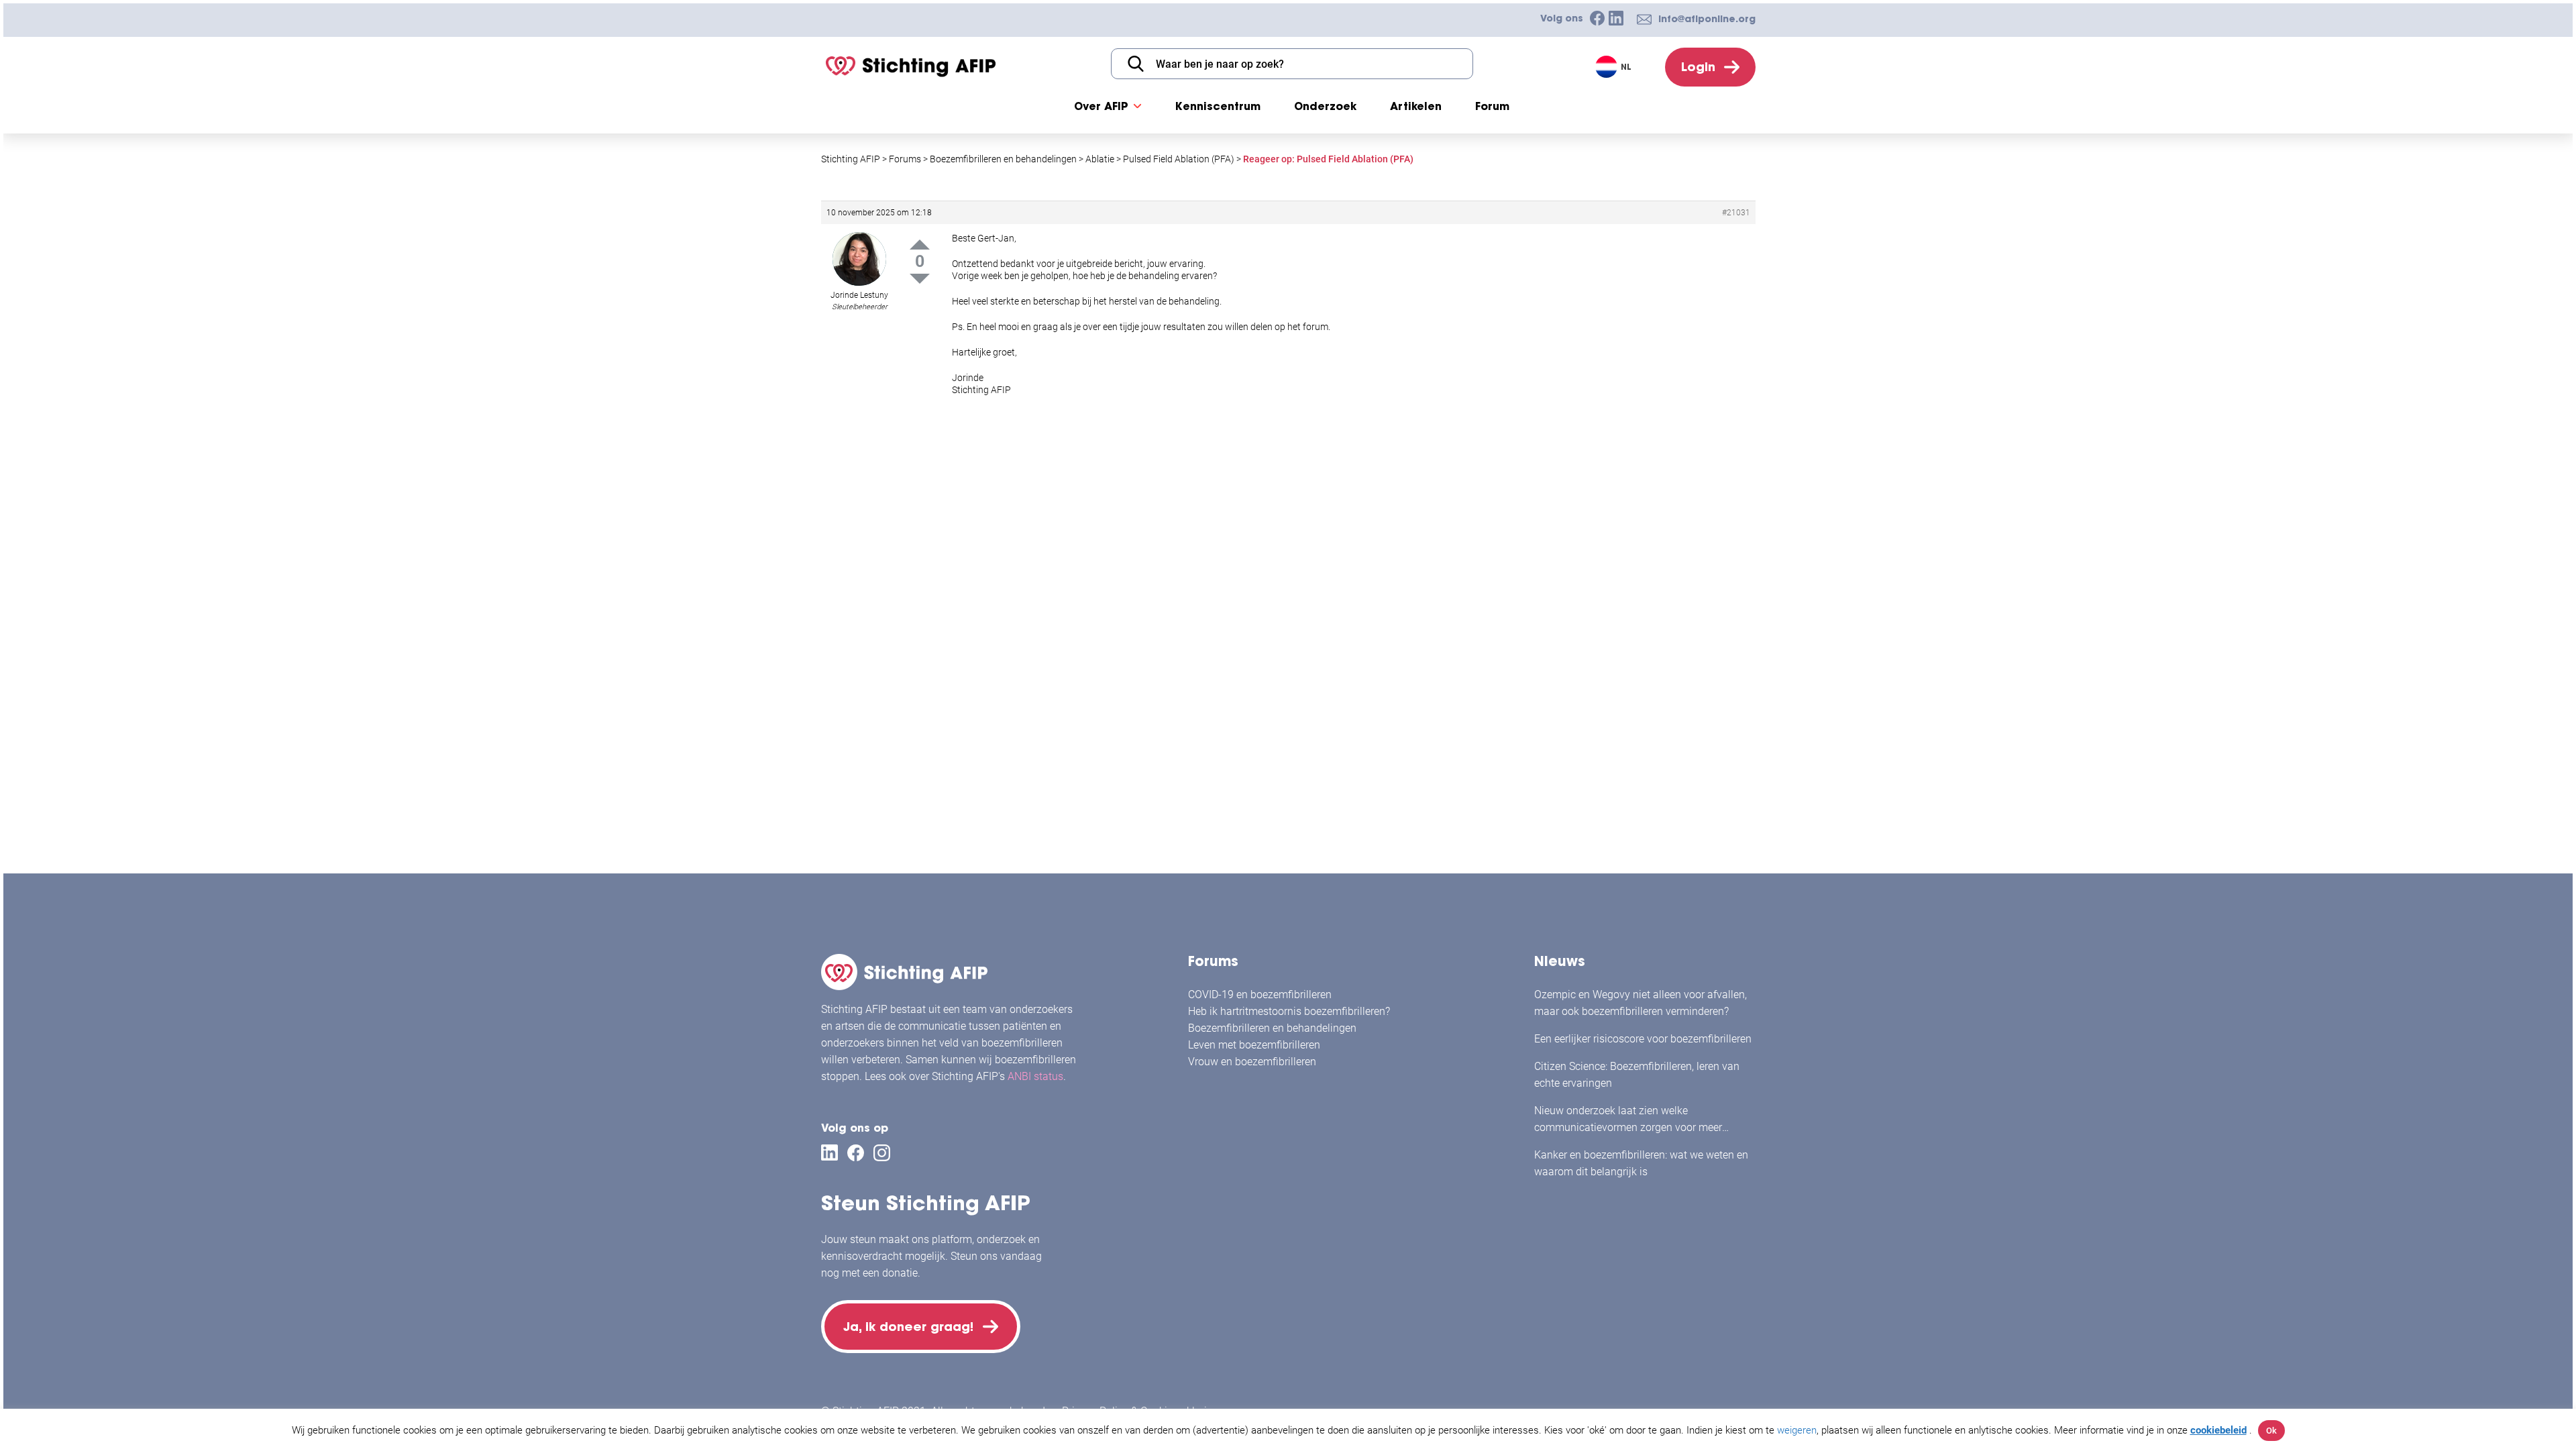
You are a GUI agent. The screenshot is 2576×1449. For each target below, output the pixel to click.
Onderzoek (1325, 106)
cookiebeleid (2218, 1430)
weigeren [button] (1797, 1430)
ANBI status (1035, 1076)
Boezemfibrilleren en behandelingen (1272, 1028)
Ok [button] (2271, 1431)
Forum (1492, 106)
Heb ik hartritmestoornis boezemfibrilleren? (1289, 1011)
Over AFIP (1101, 106)
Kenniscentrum (1218, 106)
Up (920, 245)
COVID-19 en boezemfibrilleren (1260, 995)
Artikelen (1416, 106)
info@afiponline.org (1707, 19)
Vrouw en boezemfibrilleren (1252, 1062)
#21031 (1736, 213)
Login (1698, 67)
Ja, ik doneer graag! (908, 1327)
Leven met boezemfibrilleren (1254, 1045)
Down (920, 279)
